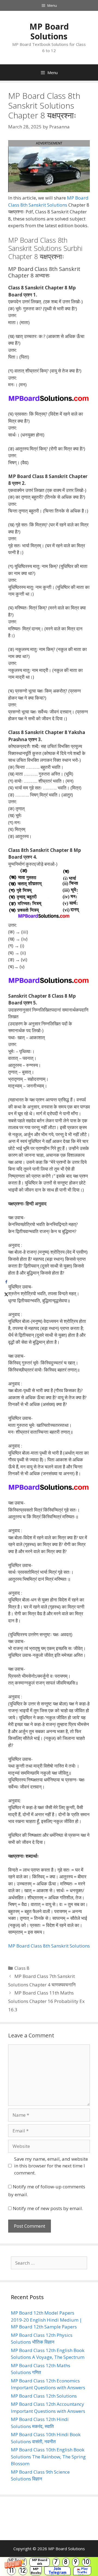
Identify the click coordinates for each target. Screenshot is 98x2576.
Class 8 (22, 1968)
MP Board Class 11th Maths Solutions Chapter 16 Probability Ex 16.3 (46, 2001)
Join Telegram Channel (57, 2571)
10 (86, 2562)
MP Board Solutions (49, 31)
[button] (49, 2566)
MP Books (36, 2571)
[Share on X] (6, 1294)
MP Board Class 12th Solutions (44, 2396)
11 (11, 2571)
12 (23, 2571)
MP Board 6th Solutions (40, 2562)
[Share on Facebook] (6, 1282)
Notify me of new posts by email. (48, 2208)
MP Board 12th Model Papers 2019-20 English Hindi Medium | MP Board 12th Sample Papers (46, 2320)
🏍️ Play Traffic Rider (82, 2571)
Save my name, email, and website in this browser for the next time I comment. (51, 2166)
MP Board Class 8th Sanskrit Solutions (49, 1946)
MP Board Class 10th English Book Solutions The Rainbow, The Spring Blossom (48, 2457)
